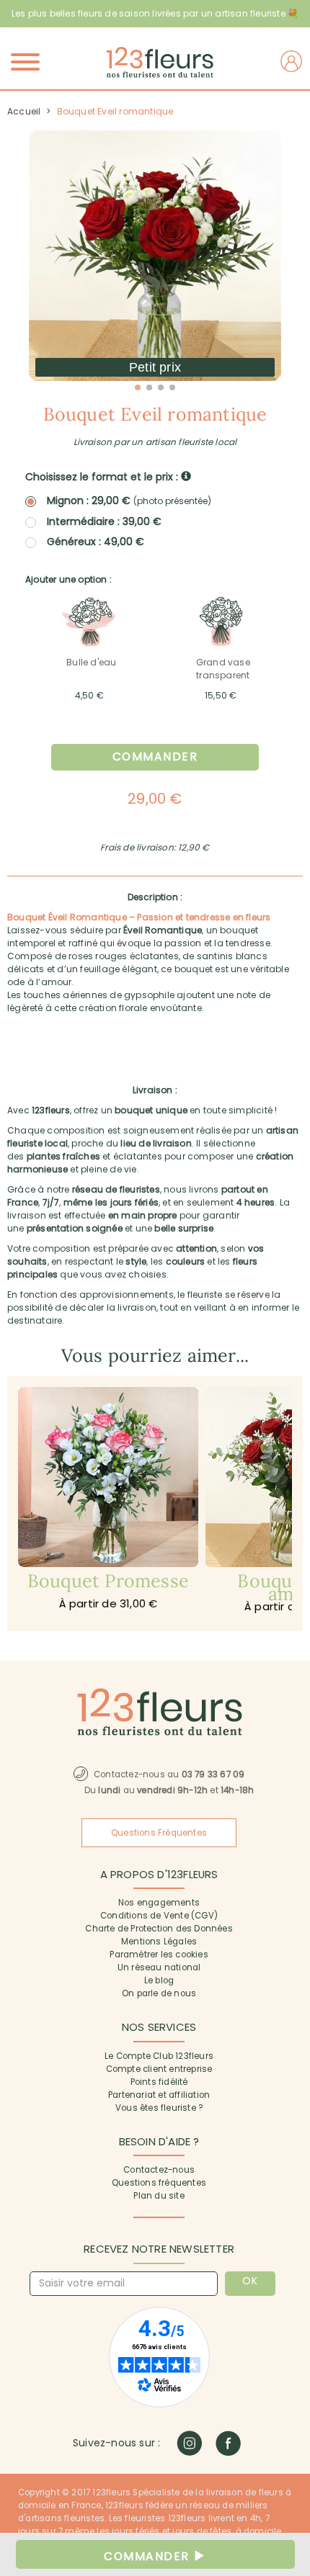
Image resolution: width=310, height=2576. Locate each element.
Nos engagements (159, 1903)
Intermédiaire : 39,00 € (104, 521)
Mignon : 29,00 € (129, 501)
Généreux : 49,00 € (96, 542)
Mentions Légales (159, 1942)
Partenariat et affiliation (159, 2095)
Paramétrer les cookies (159, 1955)
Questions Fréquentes (159, 1833)
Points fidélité (159, 2082)
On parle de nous (159, 1993)
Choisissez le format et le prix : (103, 477)
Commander (155, 757)
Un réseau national (159, 1967)
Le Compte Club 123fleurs (159, 2056)
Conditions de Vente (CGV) (159, 1916)
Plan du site (159, 2196)
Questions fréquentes (159, 2183)
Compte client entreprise (159, 2069)
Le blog (159, 1980)
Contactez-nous (159, 2170)
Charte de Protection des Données (159, 1929)
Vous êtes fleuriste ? (159, 2108)
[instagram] (189, 2443)
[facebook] (228, 2443)
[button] (138, 387)
